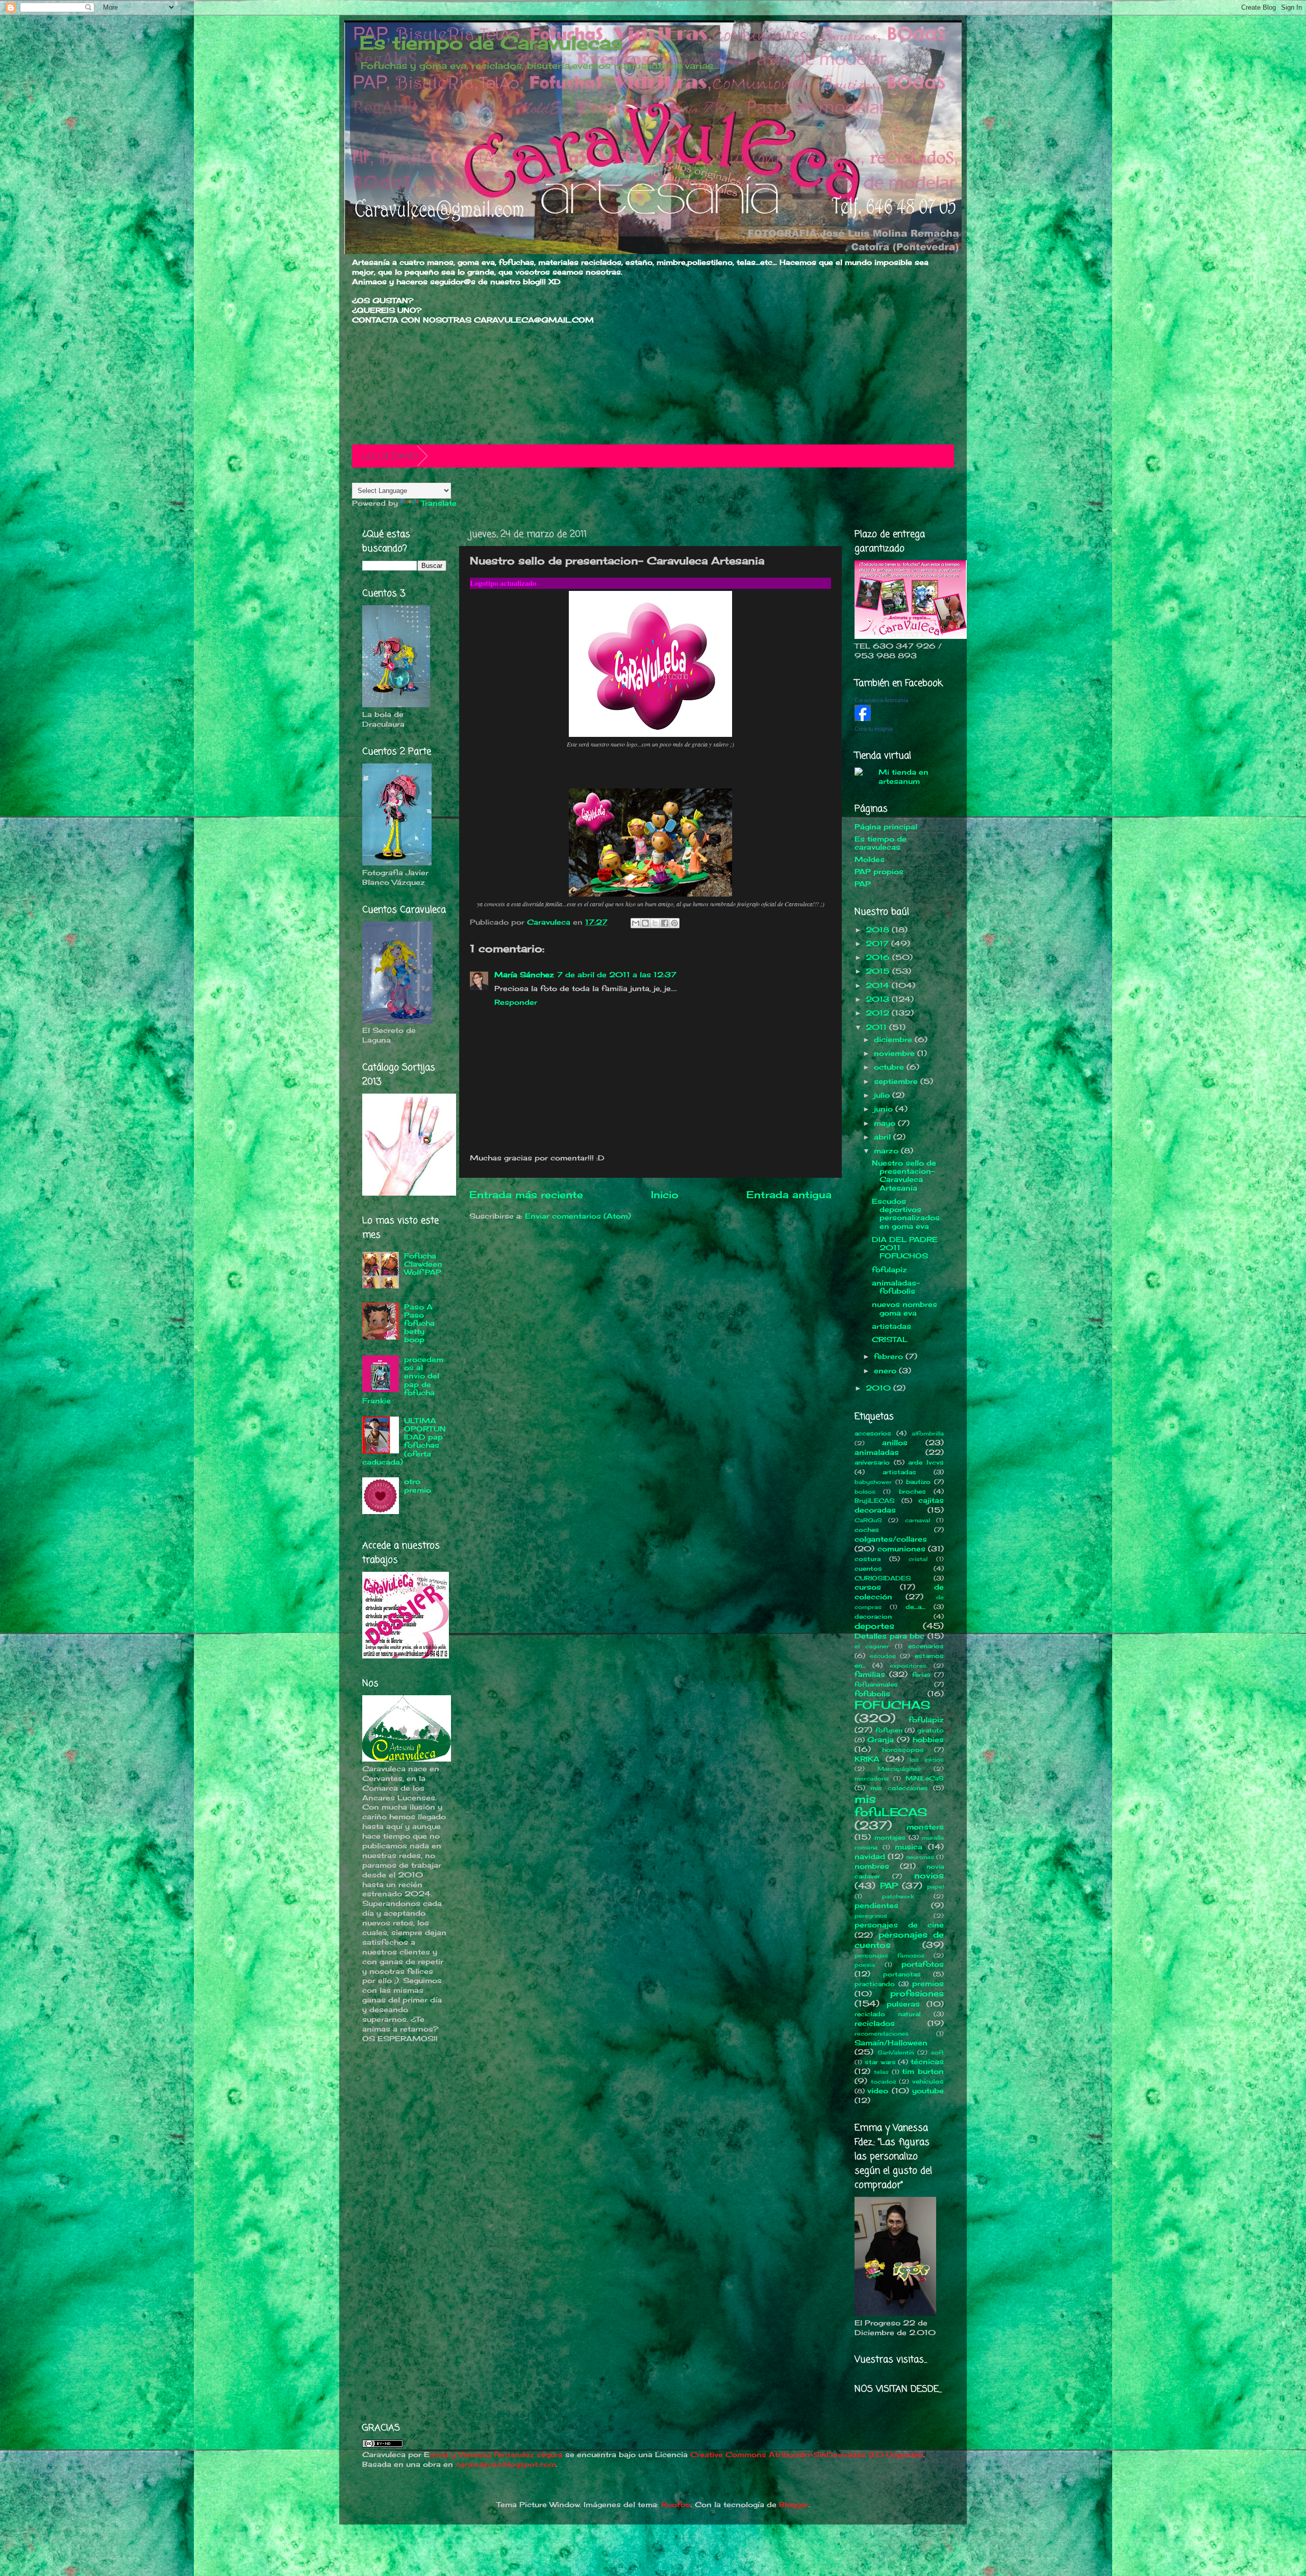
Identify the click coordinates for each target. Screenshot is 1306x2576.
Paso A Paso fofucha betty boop (419, 1323)
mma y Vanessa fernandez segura (496, 2455)
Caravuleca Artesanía (881, 700)
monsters (925, 1827)
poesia (865, 1965)
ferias (921, 1675)
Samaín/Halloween (891, 2043)
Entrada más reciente (526, 1195)
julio (883, 1095)
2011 (877, 1027)
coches (867, 1530)
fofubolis (872, 1694)
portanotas (902, 1974)
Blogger (794, 2505)
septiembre (897, 1081)
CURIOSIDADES (883, 1578)
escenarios (926, 1646)
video (878, 2091)
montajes (890, 1837)
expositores (908, 1666)
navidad (870, 1856)
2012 (879, 1013)
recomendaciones (882, 2034)
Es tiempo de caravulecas (881, 843)
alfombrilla (928, 1433)
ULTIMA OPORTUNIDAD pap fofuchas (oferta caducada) (404, 1441)
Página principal (886, 827)
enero (886, 1371)
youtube (928, 2091)
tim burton (923, 2071)
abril (884, 1137)
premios (928, 1984)
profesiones (917, 1993)
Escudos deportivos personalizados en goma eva (906, 1214)
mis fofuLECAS (891, 1805)
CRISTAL (890, 1340)
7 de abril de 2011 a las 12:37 (617, 975)
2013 (879, 999)
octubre (890, 1067)
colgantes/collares (891, 1539)
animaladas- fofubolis (896, 1287)
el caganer (872, 1646)
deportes (874, 1626)
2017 (878, 944)
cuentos (868, 1568)
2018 (879, 930)
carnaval (918, 1520)
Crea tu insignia (874, 729)
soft (937, 2052)
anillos (895, 1443)
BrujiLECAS (875, 1501)
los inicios (927, 1760)
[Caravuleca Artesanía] (863, 719)
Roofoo (676, 2505)
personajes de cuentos (899, 1940)
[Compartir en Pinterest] (674, 923)
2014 (879, 985)
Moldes (870, 859)
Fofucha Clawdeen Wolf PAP (423, 1264)
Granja (881, 1740)
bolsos (865, 1492)
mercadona (872, 1778)
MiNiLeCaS (925, 1778)
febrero (890, 1356)
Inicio (665, 1195)
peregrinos (871, 1916)
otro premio (418, 1485)
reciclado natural (888, 2014)
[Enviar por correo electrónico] (636, 923)
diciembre (894, 1039)
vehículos (928, 2081)
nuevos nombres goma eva (905, 1308)
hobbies (928, 1740)
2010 (880, 1388)
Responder (516, 1002)
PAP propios (879, 872)
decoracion (873, 1616)
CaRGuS (868, 1520)
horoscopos (903, 1750)
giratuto (931, 1730)
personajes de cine (899, 1925)
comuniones (901, 1549)
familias (870, 1674)
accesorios (873, 1433)
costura (868, 1559)
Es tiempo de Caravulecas (491, 43)
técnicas (927, 2062)
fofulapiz (889, 1270)
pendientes (876, 1905)
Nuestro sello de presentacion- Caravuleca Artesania (904, 1175)
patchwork (898, 1896)
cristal (918, 1559)
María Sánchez (524, 975)
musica (909, 1847)
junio (885, 1109)
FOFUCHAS (893, 1705)
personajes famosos (889, 1955)
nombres (872, 1866)
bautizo (918, 1482)
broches (912, 1491)
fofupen (889, 1730)
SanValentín (896, 2052)
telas (881, 2072)
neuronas (920, 1857)
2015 (879, 971)
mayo (886, 1123)
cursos (868, 1587)
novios (929, 1875)
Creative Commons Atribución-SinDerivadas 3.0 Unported (807, 2455)
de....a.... (915, 1607)
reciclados (875, 2023)
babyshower (873, 1482)
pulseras (903, 2004)
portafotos (923, 1964)
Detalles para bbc (889, 1636)
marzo (887, 1151)
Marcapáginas (899, 1769)
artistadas (891, 1326)
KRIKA (867, 1759)
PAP (863, 884)
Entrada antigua (789, 1195)
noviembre (896, 1053)
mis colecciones (899, 1788)
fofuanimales (876, 1684)
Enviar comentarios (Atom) (578, 1216)
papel (935, 1887)
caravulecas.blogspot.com (506, 2464)
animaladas (877, 1452)
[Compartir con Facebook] (665, 923)
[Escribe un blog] (645, 923)
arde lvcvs (926, 1462)
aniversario (872, 1462)
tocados (884, 2082)
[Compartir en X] (655, 923)
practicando (875, 1984)
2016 (879, 957)
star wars (880, 2062)
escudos (883, 1656)
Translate (439, 503)
